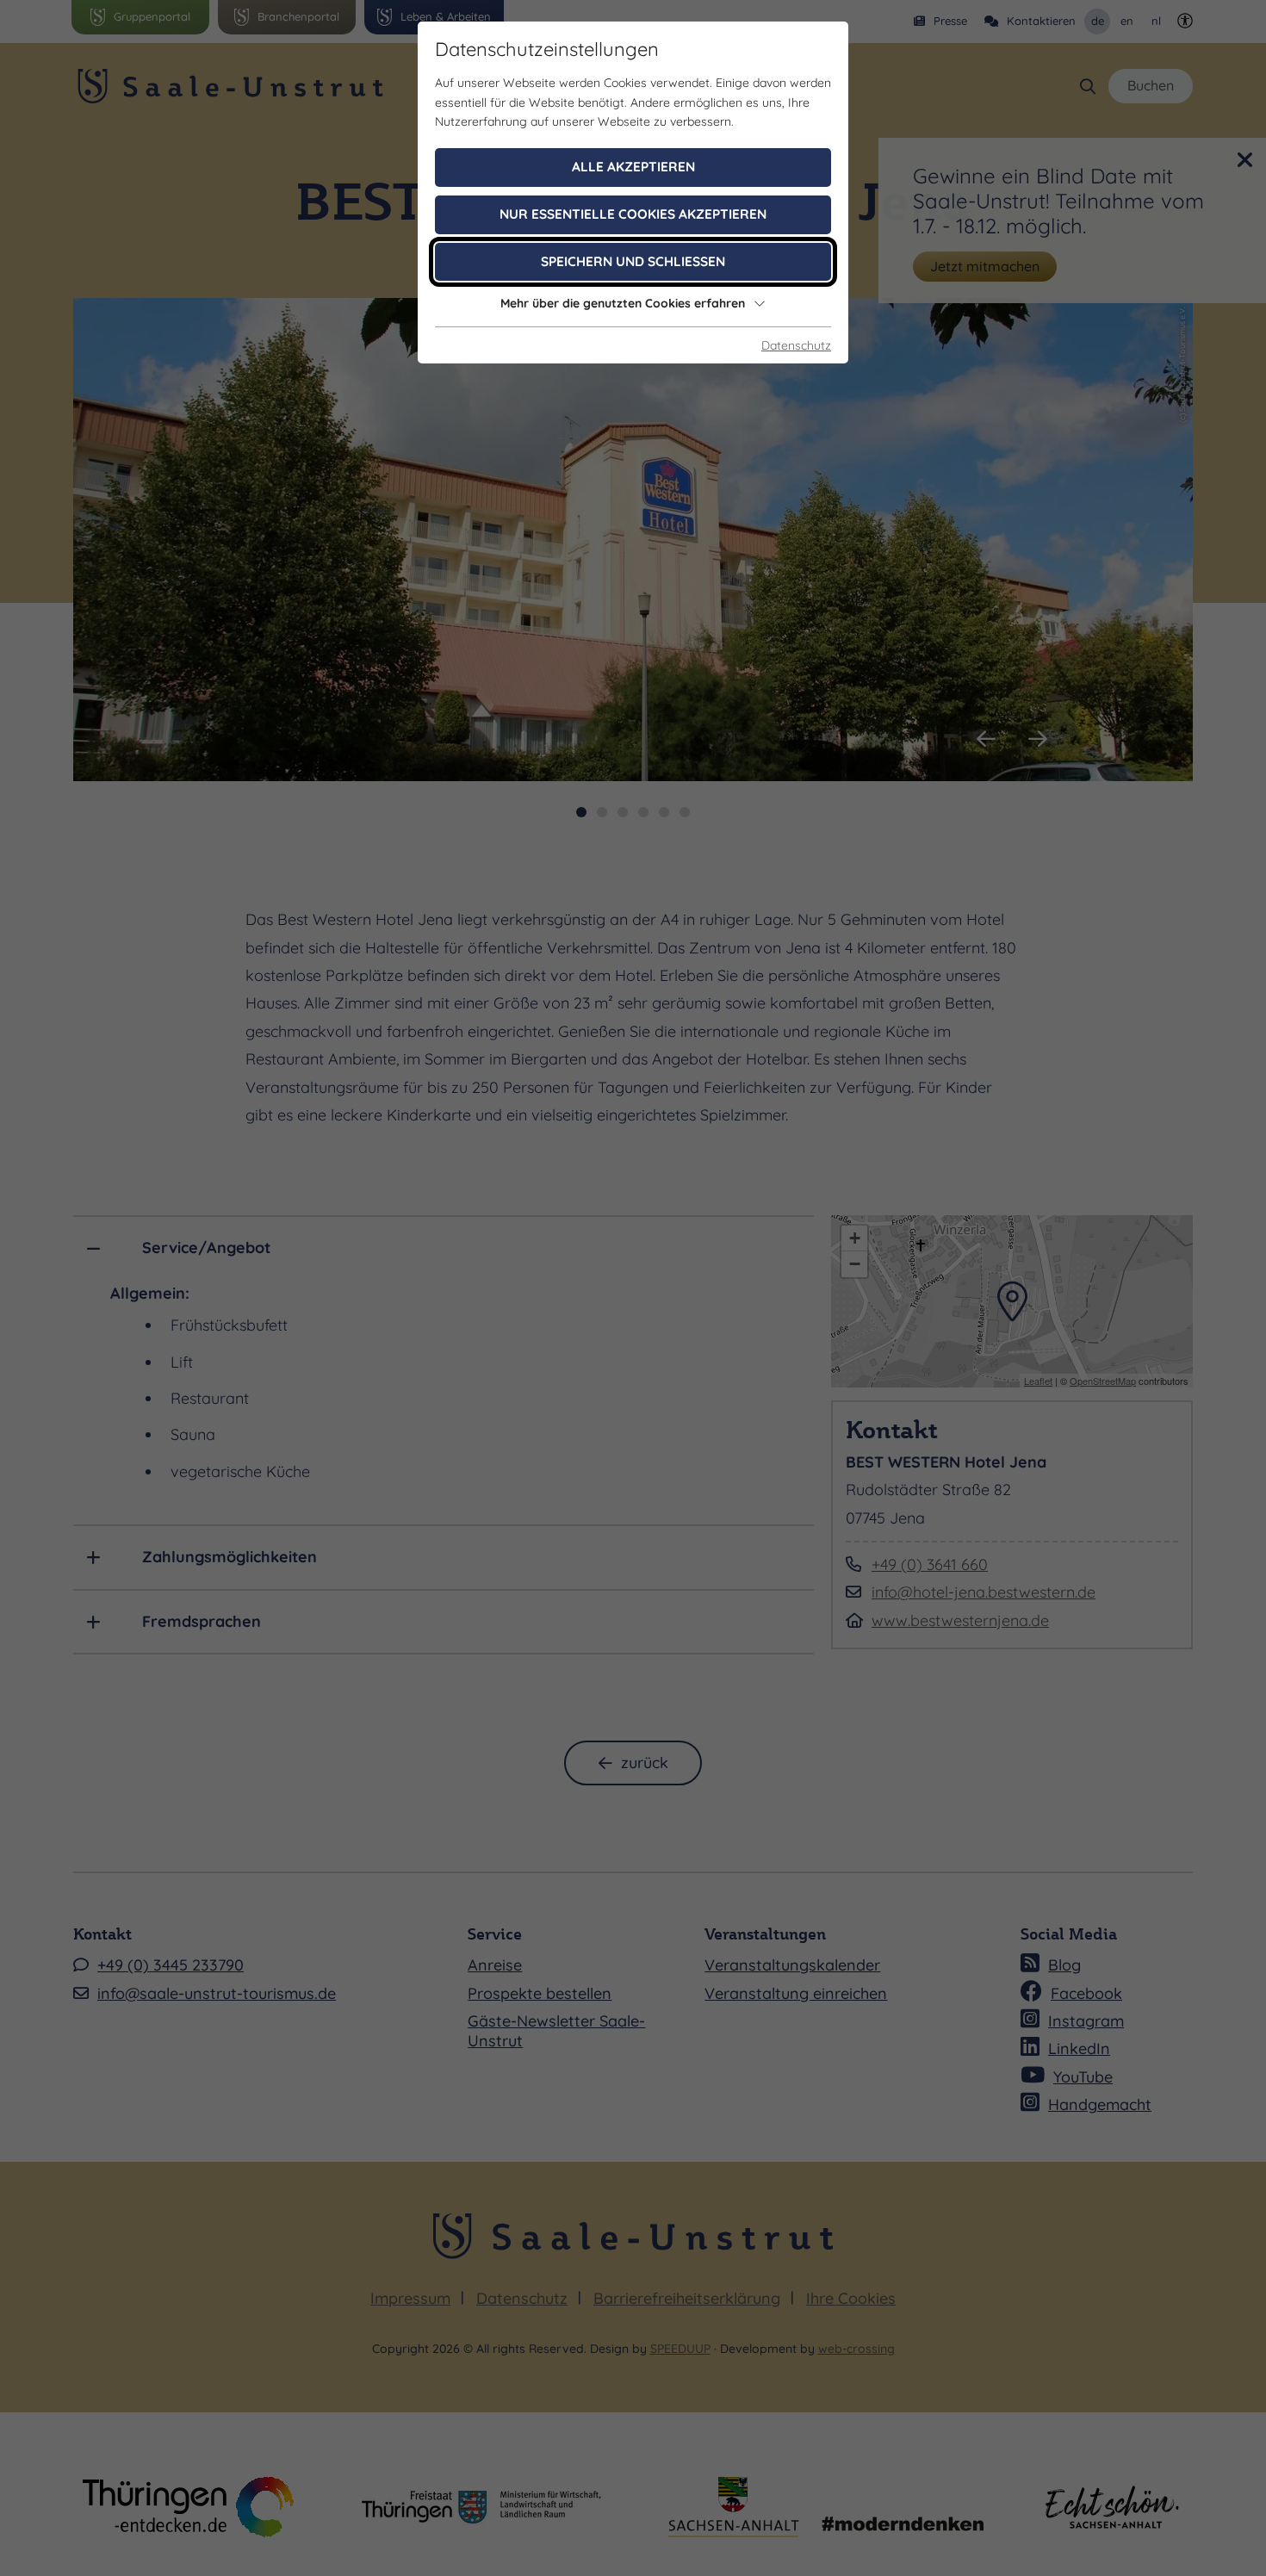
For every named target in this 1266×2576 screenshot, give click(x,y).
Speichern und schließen (633, 261)
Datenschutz (796, 345)
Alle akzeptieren (633, 167)
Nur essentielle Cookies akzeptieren (633, 214)
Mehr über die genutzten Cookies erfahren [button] (623, 303)
